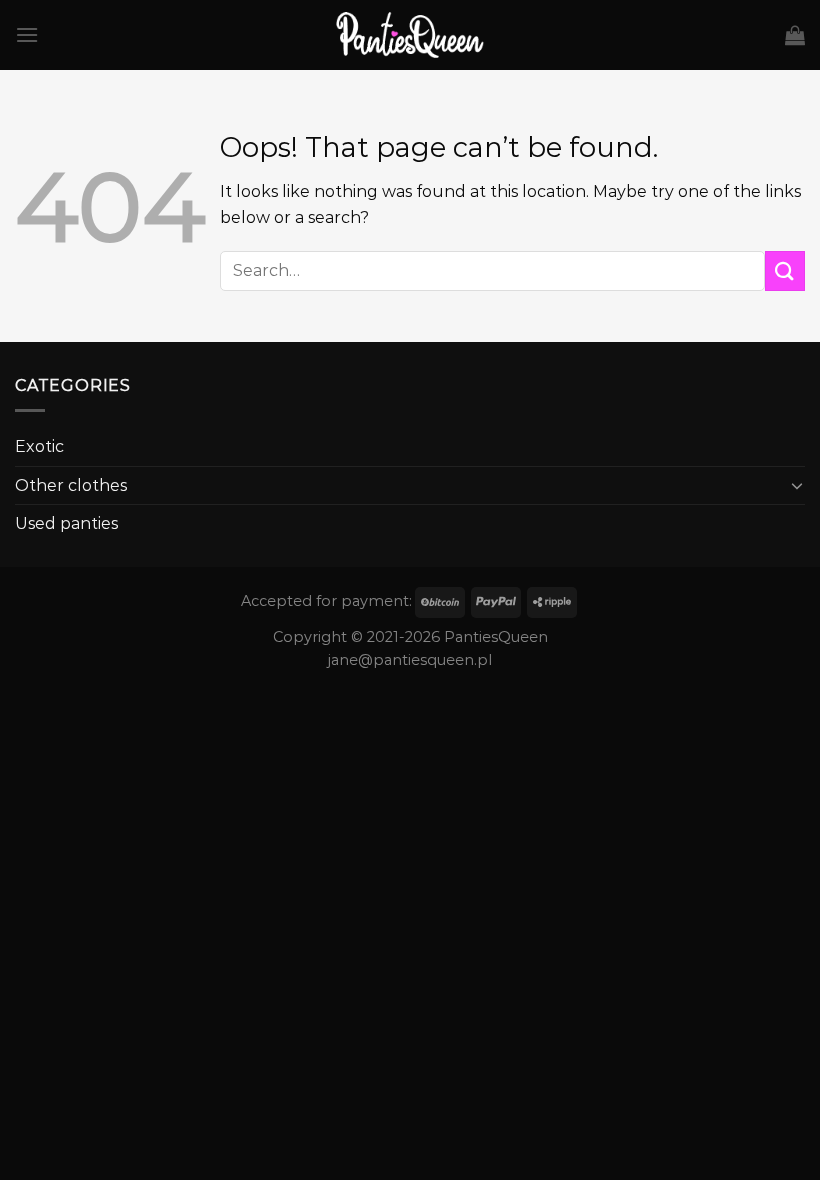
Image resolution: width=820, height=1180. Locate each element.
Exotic (39, 446)
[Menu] (27, 34)
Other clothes (71, 485)
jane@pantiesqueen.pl (410, 660)
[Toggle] (797, 485)
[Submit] (785, 270)
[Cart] (795, 35)
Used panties (66, 523)
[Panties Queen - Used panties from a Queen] (410, 35)
